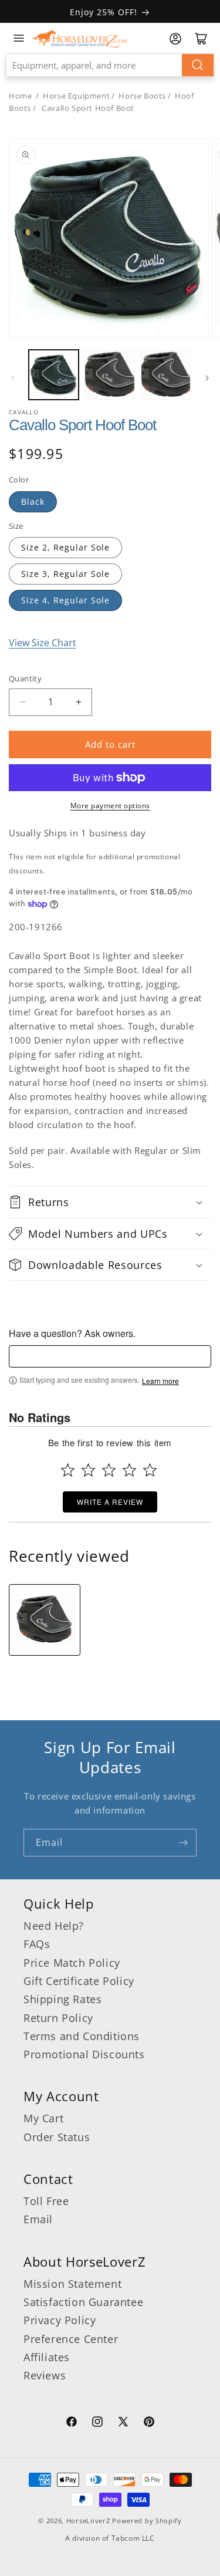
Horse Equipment (76, 96)
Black (33, 502)
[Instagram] (97, 2423)
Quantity (25, 678)
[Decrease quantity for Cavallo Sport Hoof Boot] (23, 702)
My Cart (43, 2118)
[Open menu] (19, 38)
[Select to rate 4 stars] (129, 1470)
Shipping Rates (62, 1999)
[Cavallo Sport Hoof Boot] (45, 1620)
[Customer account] (175, 39)
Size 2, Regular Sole (65, 547)
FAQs (37, 1944)
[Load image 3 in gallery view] (166, 375)
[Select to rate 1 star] (68, 1470)
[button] (110, 1202)
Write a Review (110, 1502)
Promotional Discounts (84, 2054)
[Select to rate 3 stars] (109, 1470)
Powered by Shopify (147, 2521)
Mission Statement (72, 2284)
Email (38, 2219)
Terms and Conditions (82, 2036)
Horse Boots (142, 96)
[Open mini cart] (201, 39)
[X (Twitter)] (123, 2423)
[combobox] (110, 65)
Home (20, 96)
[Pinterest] (149, 2423)
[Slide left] (13, 378)
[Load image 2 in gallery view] (109, 375)
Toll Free (46, 2201)
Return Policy (58, 2018)
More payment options (110, 806)
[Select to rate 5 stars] (150, 1470)
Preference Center (71, 2339)
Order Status (57, 2137)
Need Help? (54, 1926)
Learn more (160, 1381)
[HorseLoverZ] (80, 38)
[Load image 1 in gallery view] (54, 375)
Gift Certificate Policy (79, 1981)
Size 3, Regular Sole (65, 574)
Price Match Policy (72, 1963)
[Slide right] (207, 378)
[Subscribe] (183, 1843)
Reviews (45, 2375)
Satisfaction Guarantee (83, 2302)
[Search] (198, 65)
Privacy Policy (60, 2320)
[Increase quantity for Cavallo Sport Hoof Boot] (78, 702)
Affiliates (47, 2357)
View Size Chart (43, 643)
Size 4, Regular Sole (65, 600)
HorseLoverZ (88, 2521)
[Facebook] (72, 2423)
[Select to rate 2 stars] (88, 1470)
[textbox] (110, 1356)
